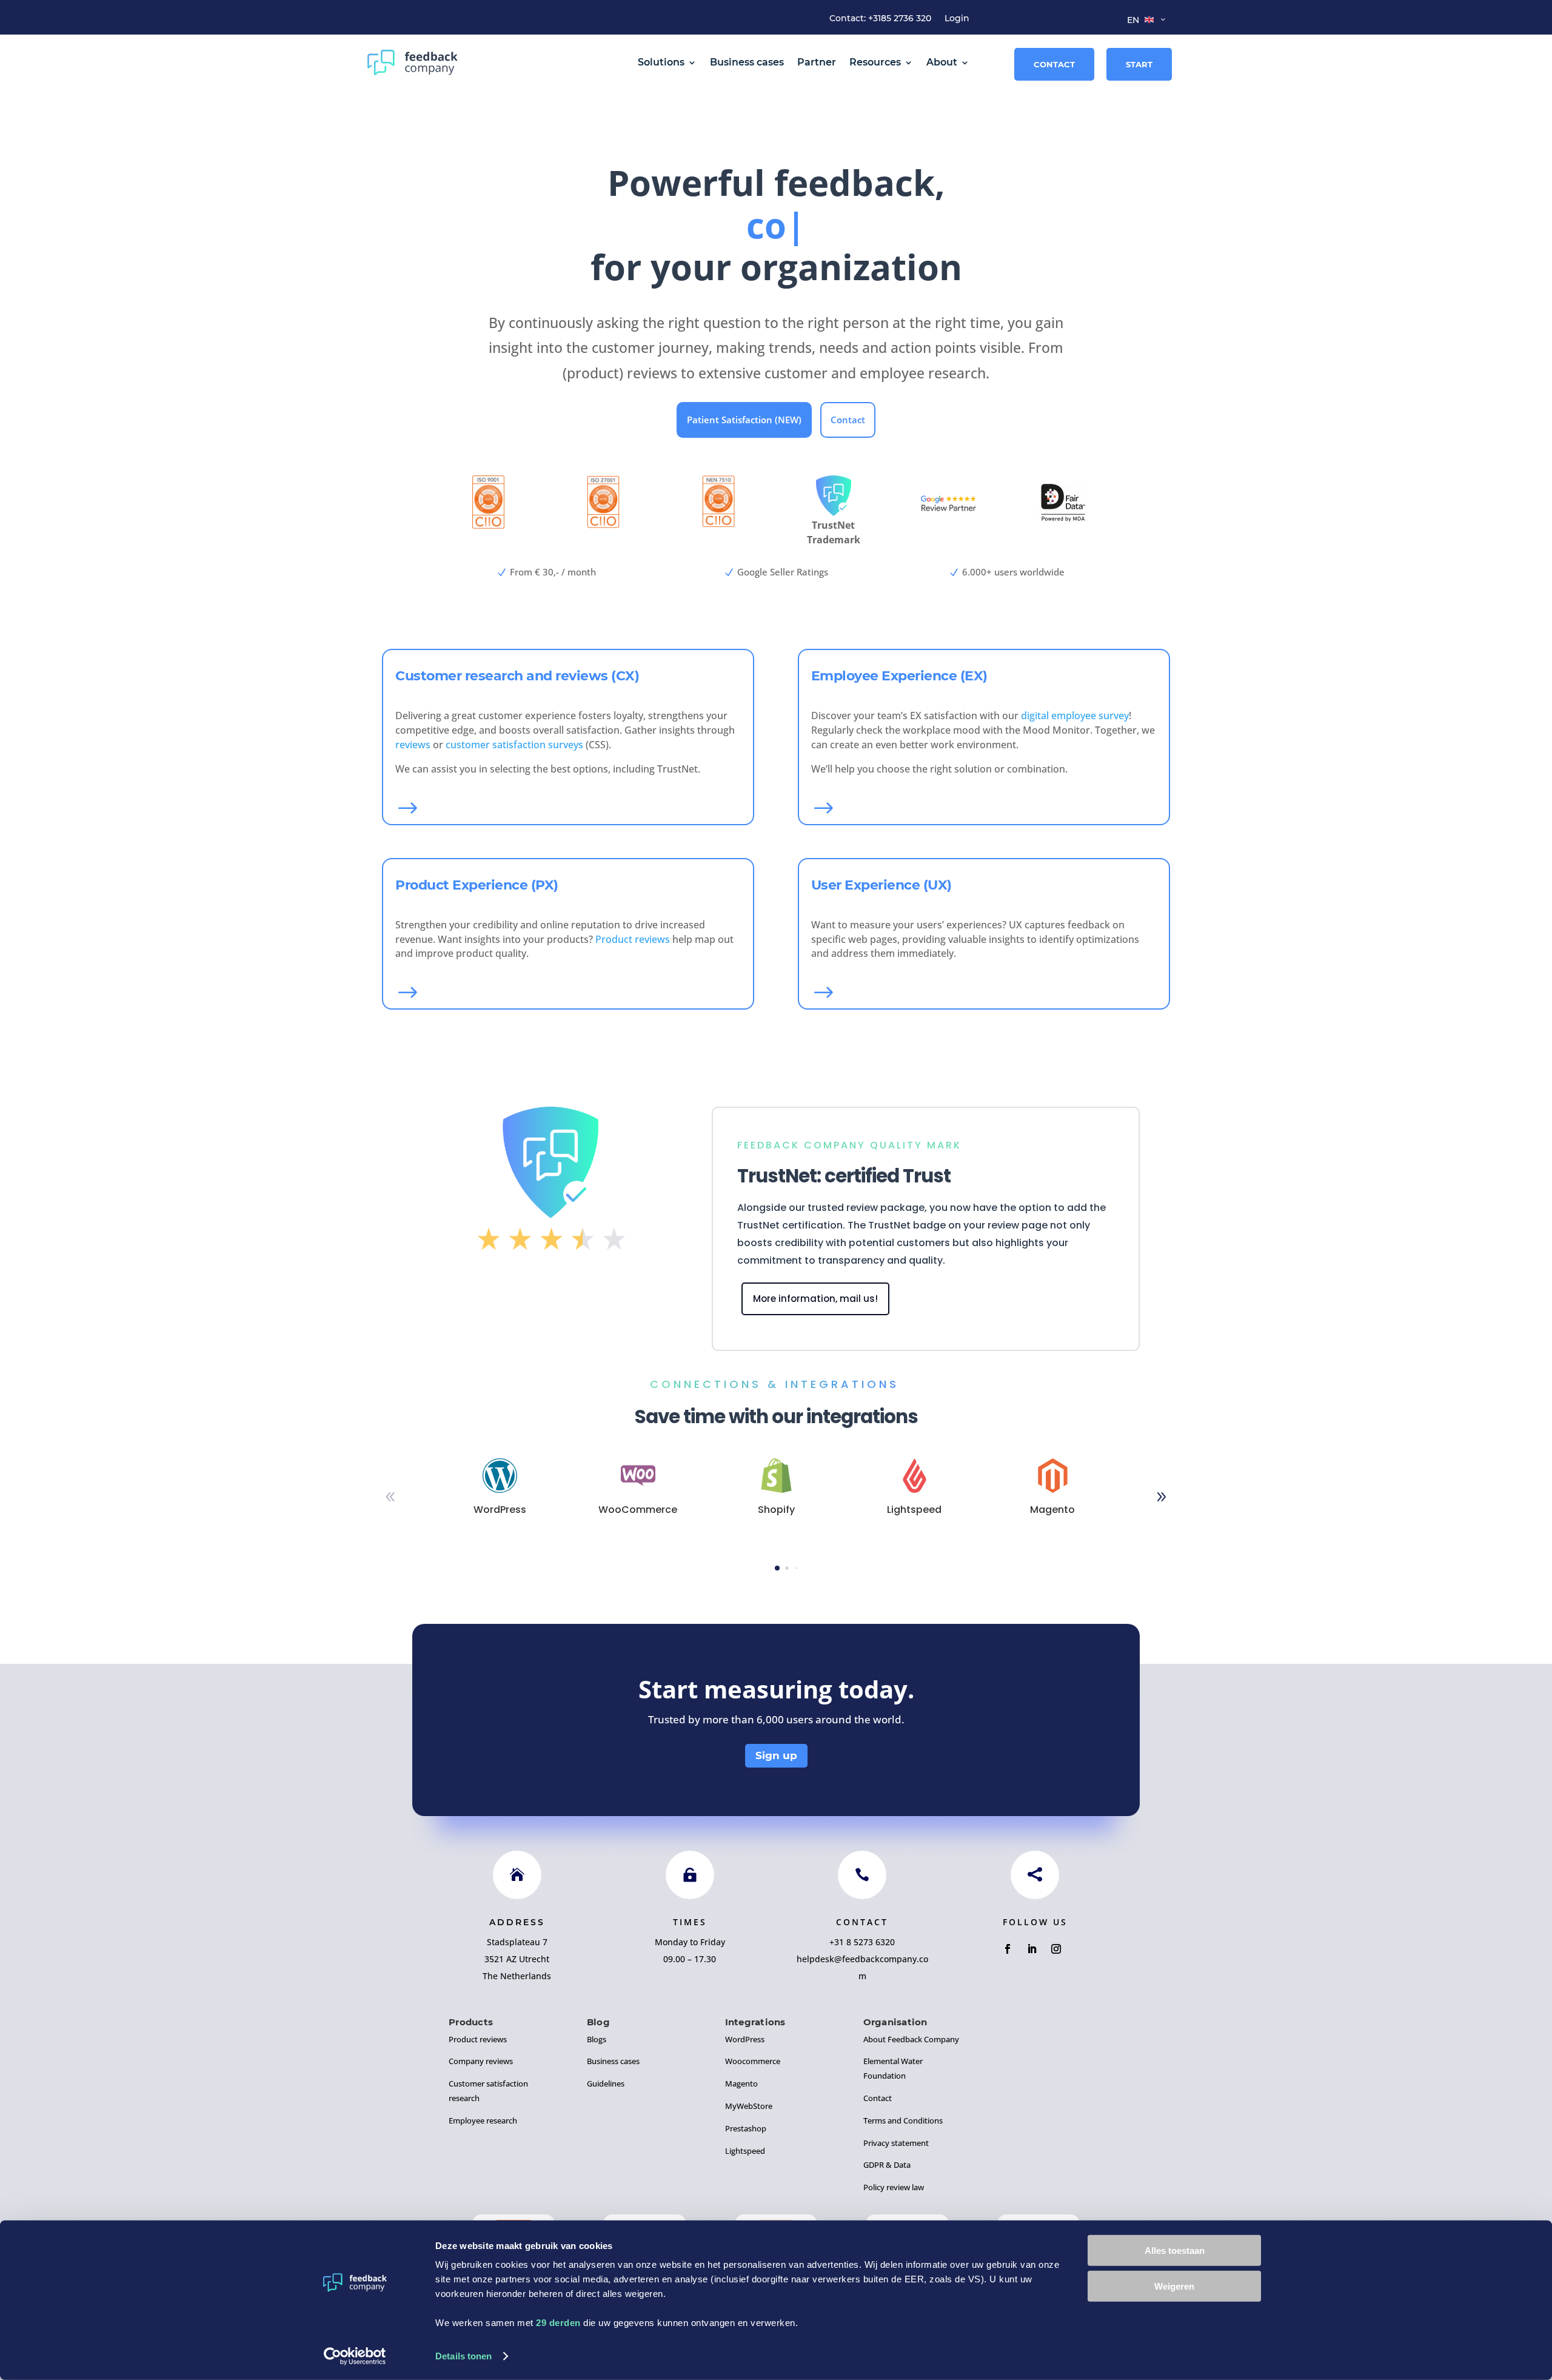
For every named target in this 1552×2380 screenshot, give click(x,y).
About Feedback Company (911, 2039)
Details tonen (463, 2356)
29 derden (558, 2323)
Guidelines (606, 2083)
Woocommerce (753, 2061)
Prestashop (746, 2128)
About (942, 62)
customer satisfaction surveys (514, 745)
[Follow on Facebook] (1008, 1949)
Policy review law (894, 2187)
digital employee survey (1075, 716)
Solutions (661, 62)
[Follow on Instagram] (1056, 1949)
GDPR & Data (887, 2165)
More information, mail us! (815, 1299)
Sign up (776, 1755)
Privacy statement (896, 2143)
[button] (1162, 1497)
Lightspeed (745, 2151)
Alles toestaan (1175, 2251)
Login (957, 19)
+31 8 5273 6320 (862, 1942)
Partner (817, 62)
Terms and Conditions (903, 2120)
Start (1139, 64)
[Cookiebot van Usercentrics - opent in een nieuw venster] (355, 2356)
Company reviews (481, 2061)
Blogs (597, 2039)
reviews (413, 745)
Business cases (747, 62)
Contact (1054, 64)
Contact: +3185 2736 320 (880, 19)
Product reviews (633, 939)
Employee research (483, 2120)
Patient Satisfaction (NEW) (744, 420)
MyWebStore (749, 2106)
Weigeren (1174, 2286)
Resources (875, 62)
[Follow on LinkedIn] (1032, 1949)
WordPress (745, 2039)
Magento (741, 2083)
